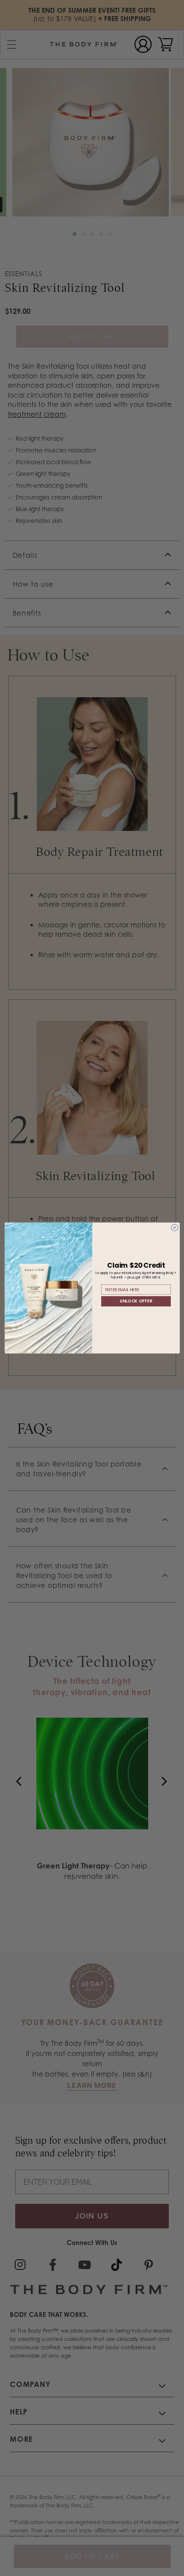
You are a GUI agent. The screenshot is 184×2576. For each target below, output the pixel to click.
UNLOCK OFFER (136, 1301)
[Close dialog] (174, 1228)
